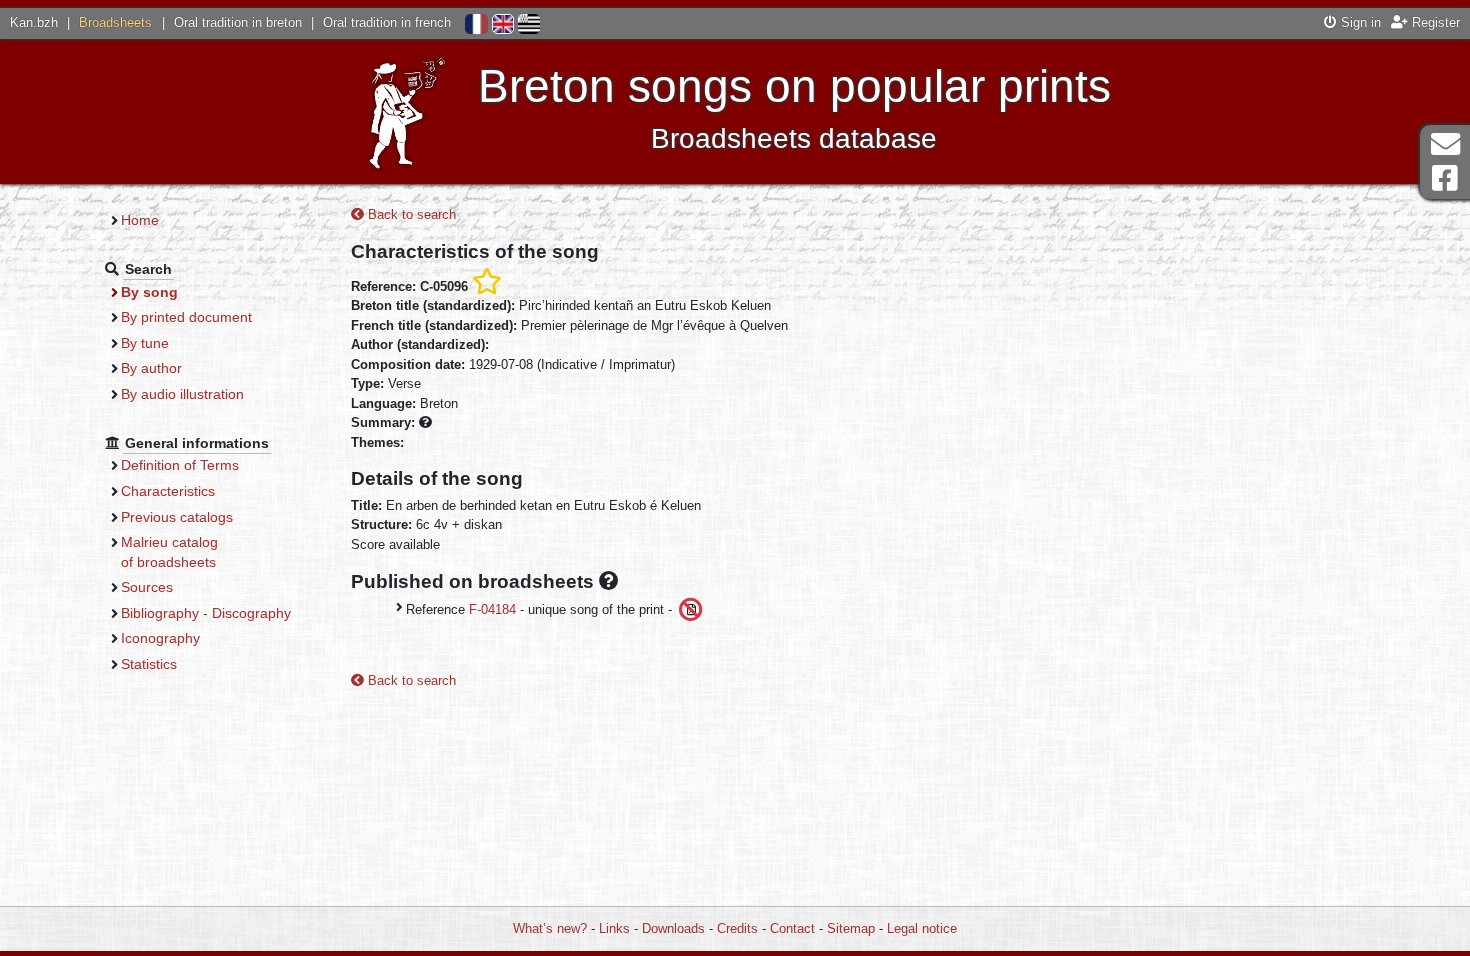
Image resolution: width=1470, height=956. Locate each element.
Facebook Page (1445, 178)
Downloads (673, 928)
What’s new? (550, 928)
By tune (145, 343)
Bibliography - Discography (206, 613)
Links (614, 928)
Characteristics (168, 491)
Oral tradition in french (387, 22)
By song (149, 292)
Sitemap (851, 928)
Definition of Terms (180, 465)
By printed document (186, 317)
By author (151, 368)
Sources (147, 587)
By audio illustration (182, 394)
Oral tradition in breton (238, 22)
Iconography (160, 638)
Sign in (1359, 22)
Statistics (149, 664)
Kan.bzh (34, 22)
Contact (792, 928)
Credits (737, 928)
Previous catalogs (177, 517)
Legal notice (922, 928)
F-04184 (492, 609)
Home (140, 220)
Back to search (410, 214)
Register (1434, 22)
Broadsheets (115, 22)
